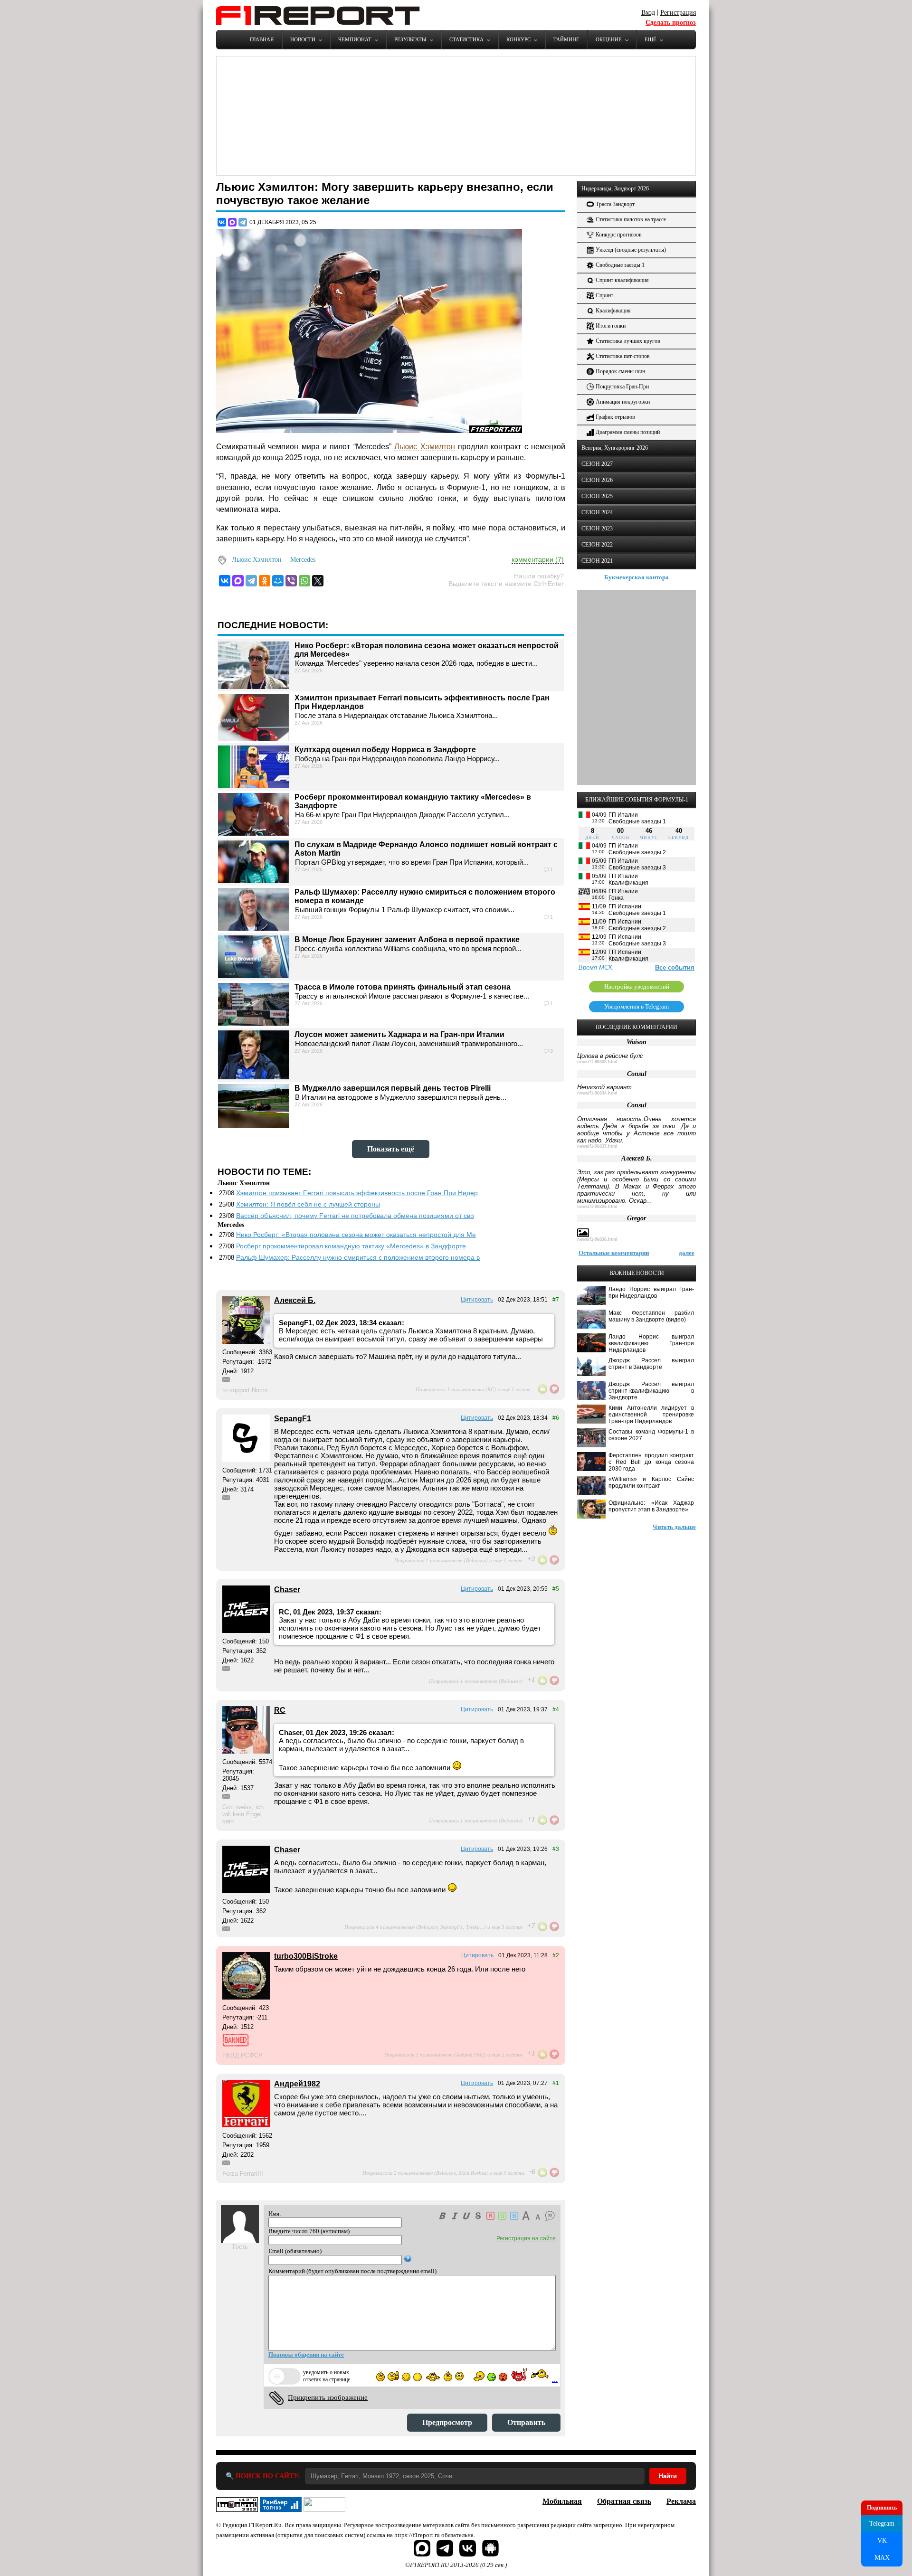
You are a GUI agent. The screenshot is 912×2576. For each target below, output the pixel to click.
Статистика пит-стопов (623, 356)
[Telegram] (243, 222)
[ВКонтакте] (222, 222)
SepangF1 (293, 1419)
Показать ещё (391, 1149)
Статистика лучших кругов (628, 341)
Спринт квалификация (622, 280)
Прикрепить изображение (328, 2397)
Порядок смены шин (620, 371)
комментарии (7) (538, 559)
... (555, 2379)
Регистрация (678, 13)
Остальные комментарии (614, 1253)
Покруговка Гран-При (622, 387)
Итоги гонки (611, 326)
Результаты (410, 39)
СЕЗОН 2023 (597, 528)
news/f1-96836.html (597, 1239)
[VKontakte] (225, 581)
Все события (675, 967)
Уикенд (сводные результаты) (631, 250)
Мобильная (562, 2501)
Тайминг (566, 39)
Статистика (466, 39)
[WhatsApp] (304, 581)
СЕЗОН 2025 (597, 496)
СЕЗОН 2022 (597, 545)
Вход (648, 13)
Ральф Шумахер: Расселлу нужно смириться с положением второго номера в (358, 1257)
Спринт (604, 295)
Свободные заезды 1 (620, 265)
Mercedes (303, 560)
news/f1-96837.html (597, 1146)
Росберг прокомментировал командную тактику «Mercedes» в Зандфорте (351, 1246)
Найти (668, 2476)
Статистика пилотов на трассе (631, 219)
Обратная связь (624, 2501)
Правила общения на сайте (306, 2354)
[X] (318, 581)
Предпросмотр (447, 2422)
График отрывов (615, 417)
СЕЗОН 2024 (597, 512)
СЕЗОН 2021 (597, 561)
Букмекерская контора (636, 577)
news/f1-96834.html (597, 1093)
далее (687, 1253)
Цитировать (477, 1300)
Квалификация (613, 311)
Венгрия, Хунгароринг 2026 (615, 448)
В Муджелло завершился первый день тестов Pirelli (393, 1088)
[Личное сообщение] (226, 1379)
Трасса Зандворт (615, 204)
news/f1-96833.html (597, 1062)
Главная (262, 39)
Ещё (651, 39)
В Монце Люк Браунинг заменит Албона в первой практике (407, 939)
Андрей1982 (297, 2084)
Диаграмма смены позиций (628, 432)
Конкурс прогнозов (619, 235)
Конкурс (518, 39)
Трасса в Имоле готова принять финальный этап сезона (403, 987)
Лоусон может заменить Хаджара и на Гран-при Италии (399, 1034)
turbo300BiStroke (306, 1956)
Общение (609, 39)
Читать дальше (674, 1527)
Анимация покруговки (623, 402)
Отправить (526, 2422)
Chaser (287, 1590)
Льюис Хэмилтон (424, 447)
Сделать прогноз (671, 23)
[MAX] (232, 222)
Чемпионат (355, 39)
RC (280, 1710)
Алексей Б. (295, 1300)
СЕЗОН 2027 (597, 464)
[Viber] (291, 581)
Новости (303, 39)
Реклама (681, 2501)
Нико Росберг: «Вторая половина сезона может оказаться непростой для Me (356, 1235)
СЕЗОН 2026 (597, 480)
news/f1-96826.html (597, 1207)
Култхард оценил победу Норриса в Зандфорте (385, 750)
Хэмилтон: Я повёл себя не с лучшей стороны (308, 1204)
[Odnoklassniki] (265, 581)
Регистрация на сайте (526, 2238)
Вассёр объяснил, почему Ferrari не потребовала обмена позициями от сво (355, 1216)
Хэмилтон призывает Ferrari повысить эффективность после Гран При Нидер (357, 1193)
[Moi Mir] (278, 581)
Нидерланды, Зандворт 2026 (615, 189)
